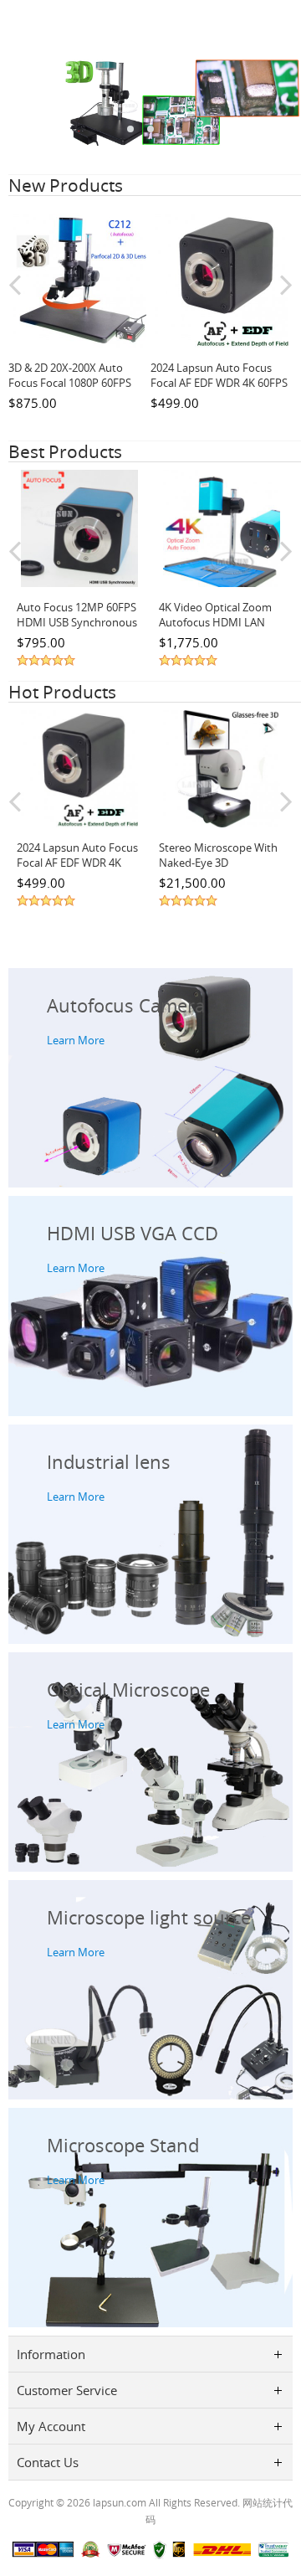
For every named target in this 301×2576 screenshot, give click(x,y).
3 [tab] (171, 129)
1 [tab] (130, 129)
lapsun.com (120, 2502)
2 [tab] (150, 129)
